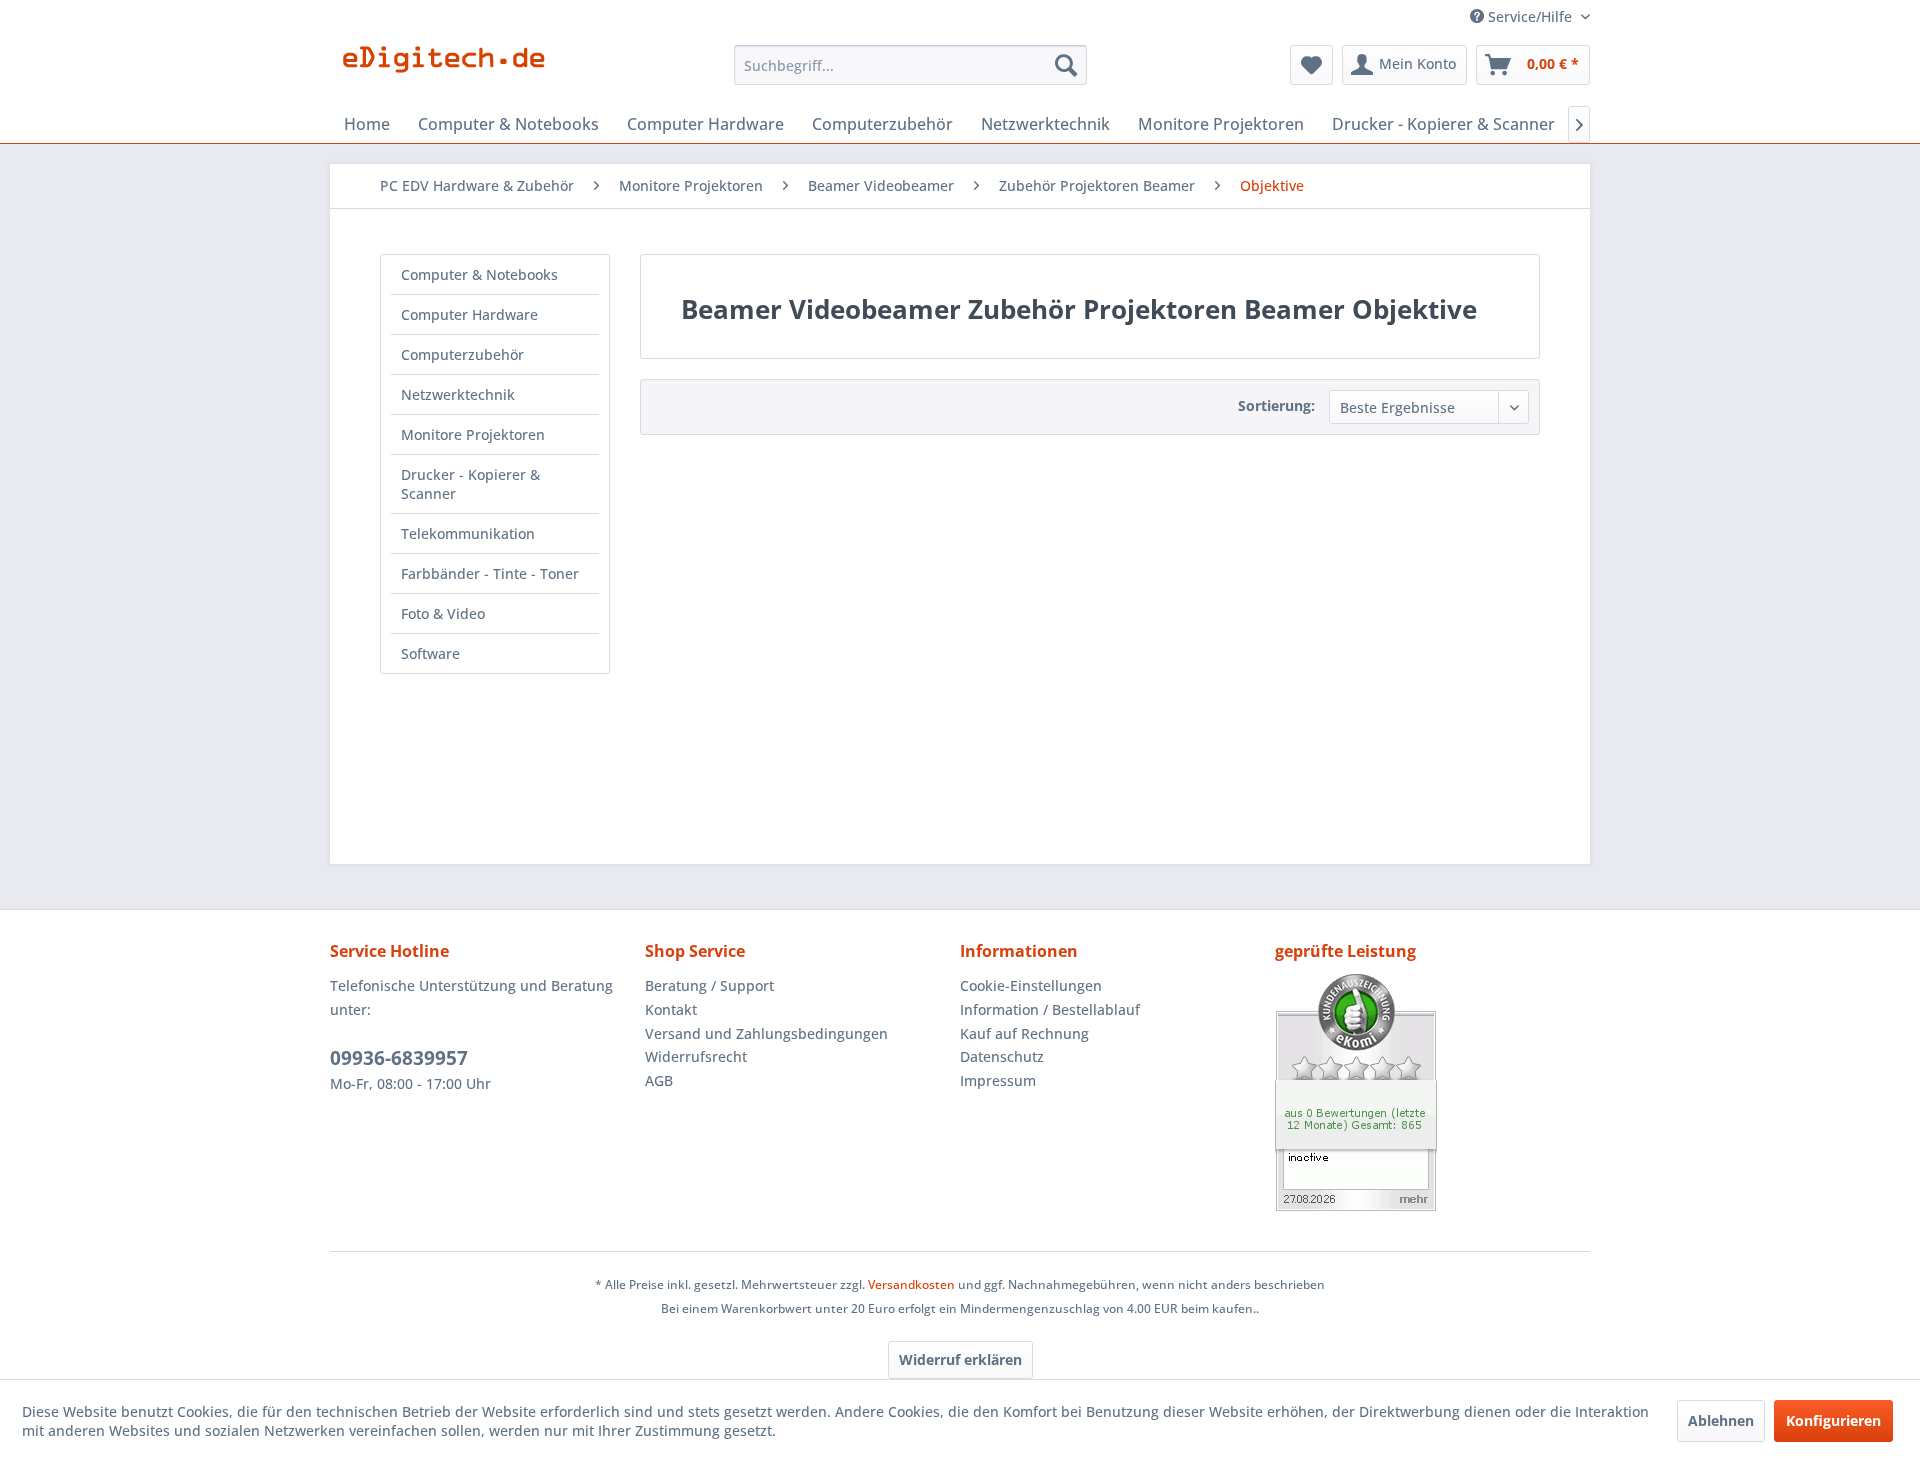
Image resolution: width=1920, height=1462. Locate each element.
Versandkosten (911, 1284)
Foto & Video (443, 613)
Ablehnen (1721, 1420)
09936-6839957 (399, 1058)
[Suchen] (1066, 65)
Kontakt (671, 1009)
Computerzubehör (462, 354)
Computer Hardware (469, 314)
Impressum (998, 1080)
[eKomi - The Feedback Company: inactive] (1432, 1092)
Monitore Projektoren (473, 434)
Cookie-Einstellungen (1031, 985)
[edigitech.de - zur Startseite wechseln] (450, 70)
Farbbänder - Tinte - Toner (490, 573)
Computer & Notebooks (479, 274)
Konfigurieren (1833, 1420)
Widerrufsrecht (696, 1056)
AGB (659, 1080)
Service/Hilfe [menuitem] (1530, 16)
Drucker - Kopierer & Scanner (470, 484)
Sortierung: (1276, 405)
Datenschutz (1002, 1056)
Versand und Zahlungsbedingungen (766, 1033)
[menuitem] (910, 65)
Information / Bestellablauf (1050, 1009)
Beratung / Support (709, 985)
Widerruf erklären (960, 1359)
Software (430, 653)
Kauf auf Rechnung (1024, 1033)
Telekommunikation (468, 533)
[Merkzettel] (1311, 65)
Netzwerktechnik (458, 394)
